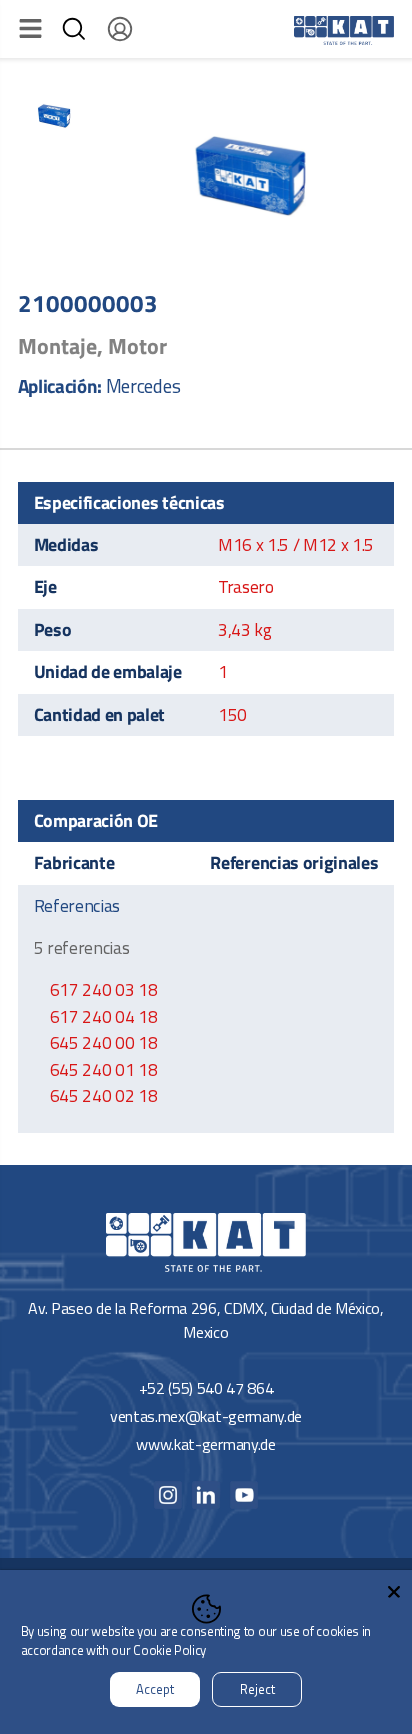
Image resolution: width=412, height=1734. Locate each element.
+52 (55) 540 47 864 (206, 1388)
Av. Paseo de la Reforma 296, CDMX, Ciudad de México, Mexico (205, 1320)
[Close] (394, 1588)
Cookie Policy (169, 1650)
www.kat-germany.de (205, 1444)
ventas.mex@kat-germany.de (206, 1416)
